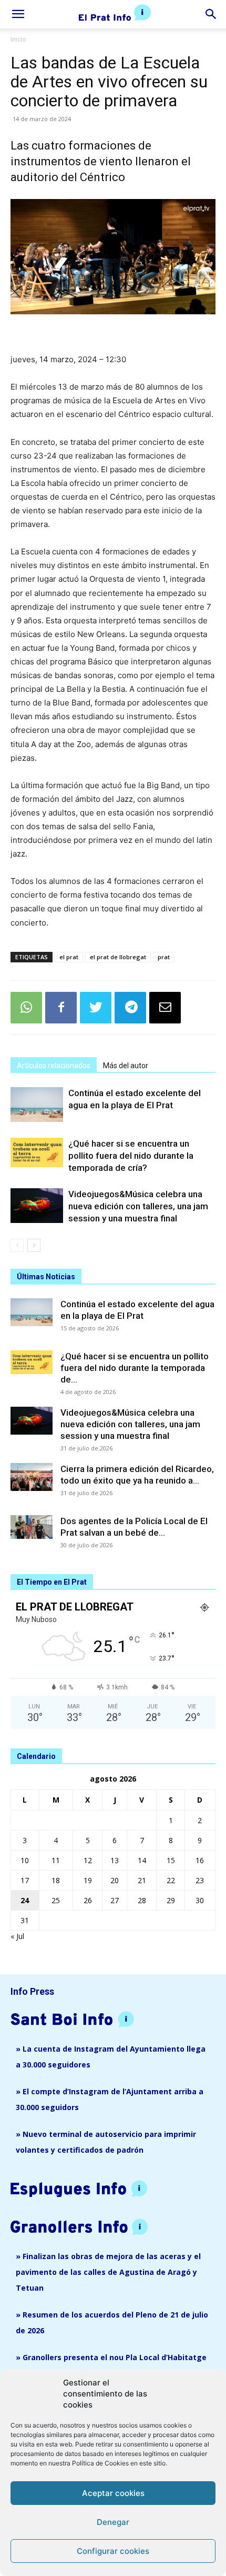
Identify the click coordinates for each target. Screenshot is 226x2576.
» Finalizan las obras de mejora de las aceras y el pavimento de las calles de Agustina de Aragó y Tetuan (108, 2272)
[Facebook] (61, 1008)
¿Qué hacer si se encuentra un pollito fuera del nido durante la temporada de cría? (131, 1156)
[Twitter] (96, 1008)
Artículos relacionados (54, 1066)
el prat (69, 957)
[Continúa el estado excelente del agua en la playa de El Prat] (37, 1105)
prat (164, 957)
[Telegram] (130, 1008)
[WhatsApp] (26, 1008)
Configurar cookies (113, 2551)
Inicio (18, 39)
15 (171, 1860)
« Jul (17, 1936)
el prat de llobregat (118, 957)
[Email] (165, 1008)
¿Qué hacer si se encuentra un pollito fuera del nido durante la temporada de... (135, 1368)
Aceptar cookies (113, 2493)
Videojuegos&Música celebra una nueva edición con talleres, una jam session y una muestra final (138, 1206)
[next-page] (34, 1245)
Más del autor (126, 1066)
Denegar (113, 2522)
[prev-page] (17, 1245)
